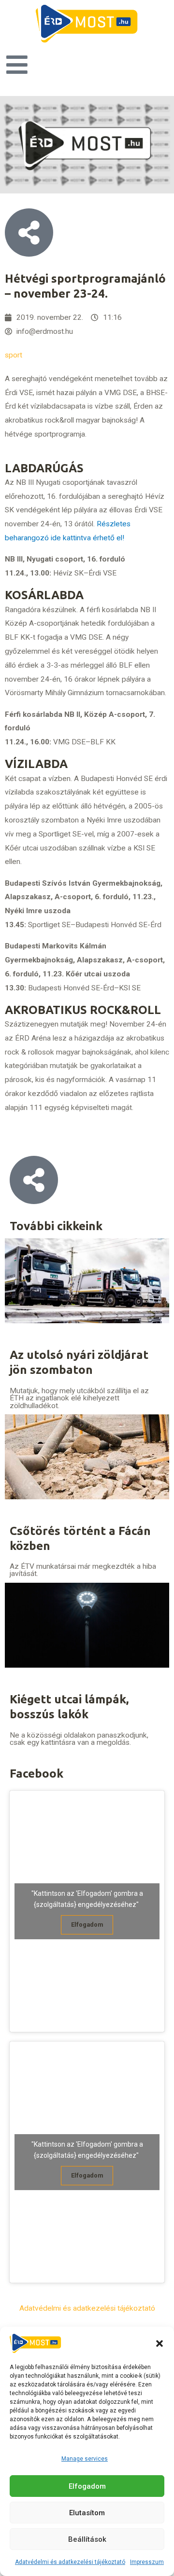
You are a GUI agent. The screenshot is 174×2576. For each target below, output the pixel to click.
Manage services (85, 2459)
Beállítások (87, 2539)
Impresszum (147, 2562)
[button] (159, 2343)
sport (14, 355)
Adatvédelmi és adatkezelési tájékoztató (70, 2562)
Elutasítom (87, 2513)
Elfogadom (87, 2486)
